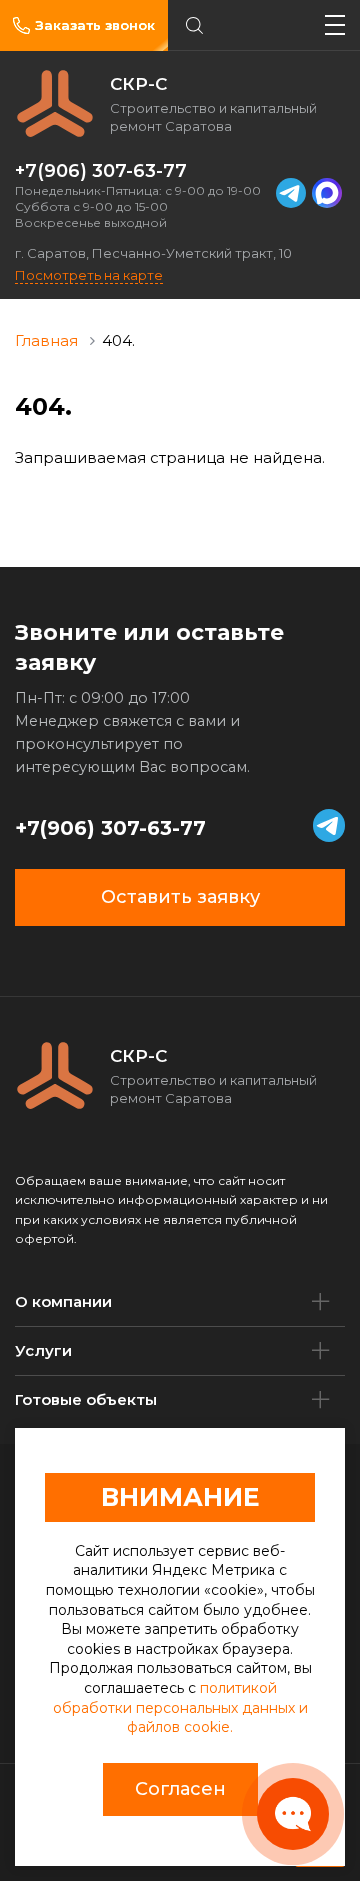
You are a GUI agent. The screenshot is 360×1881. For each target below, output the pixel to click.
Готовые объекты (86, 1399)
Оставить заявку (180, 897)
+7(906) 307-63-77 (101, 171)
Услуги (43, 1350)
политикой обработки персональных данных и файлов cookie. (180, 1707)
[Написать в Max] (327, 193)
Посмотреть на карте (89, 275)
